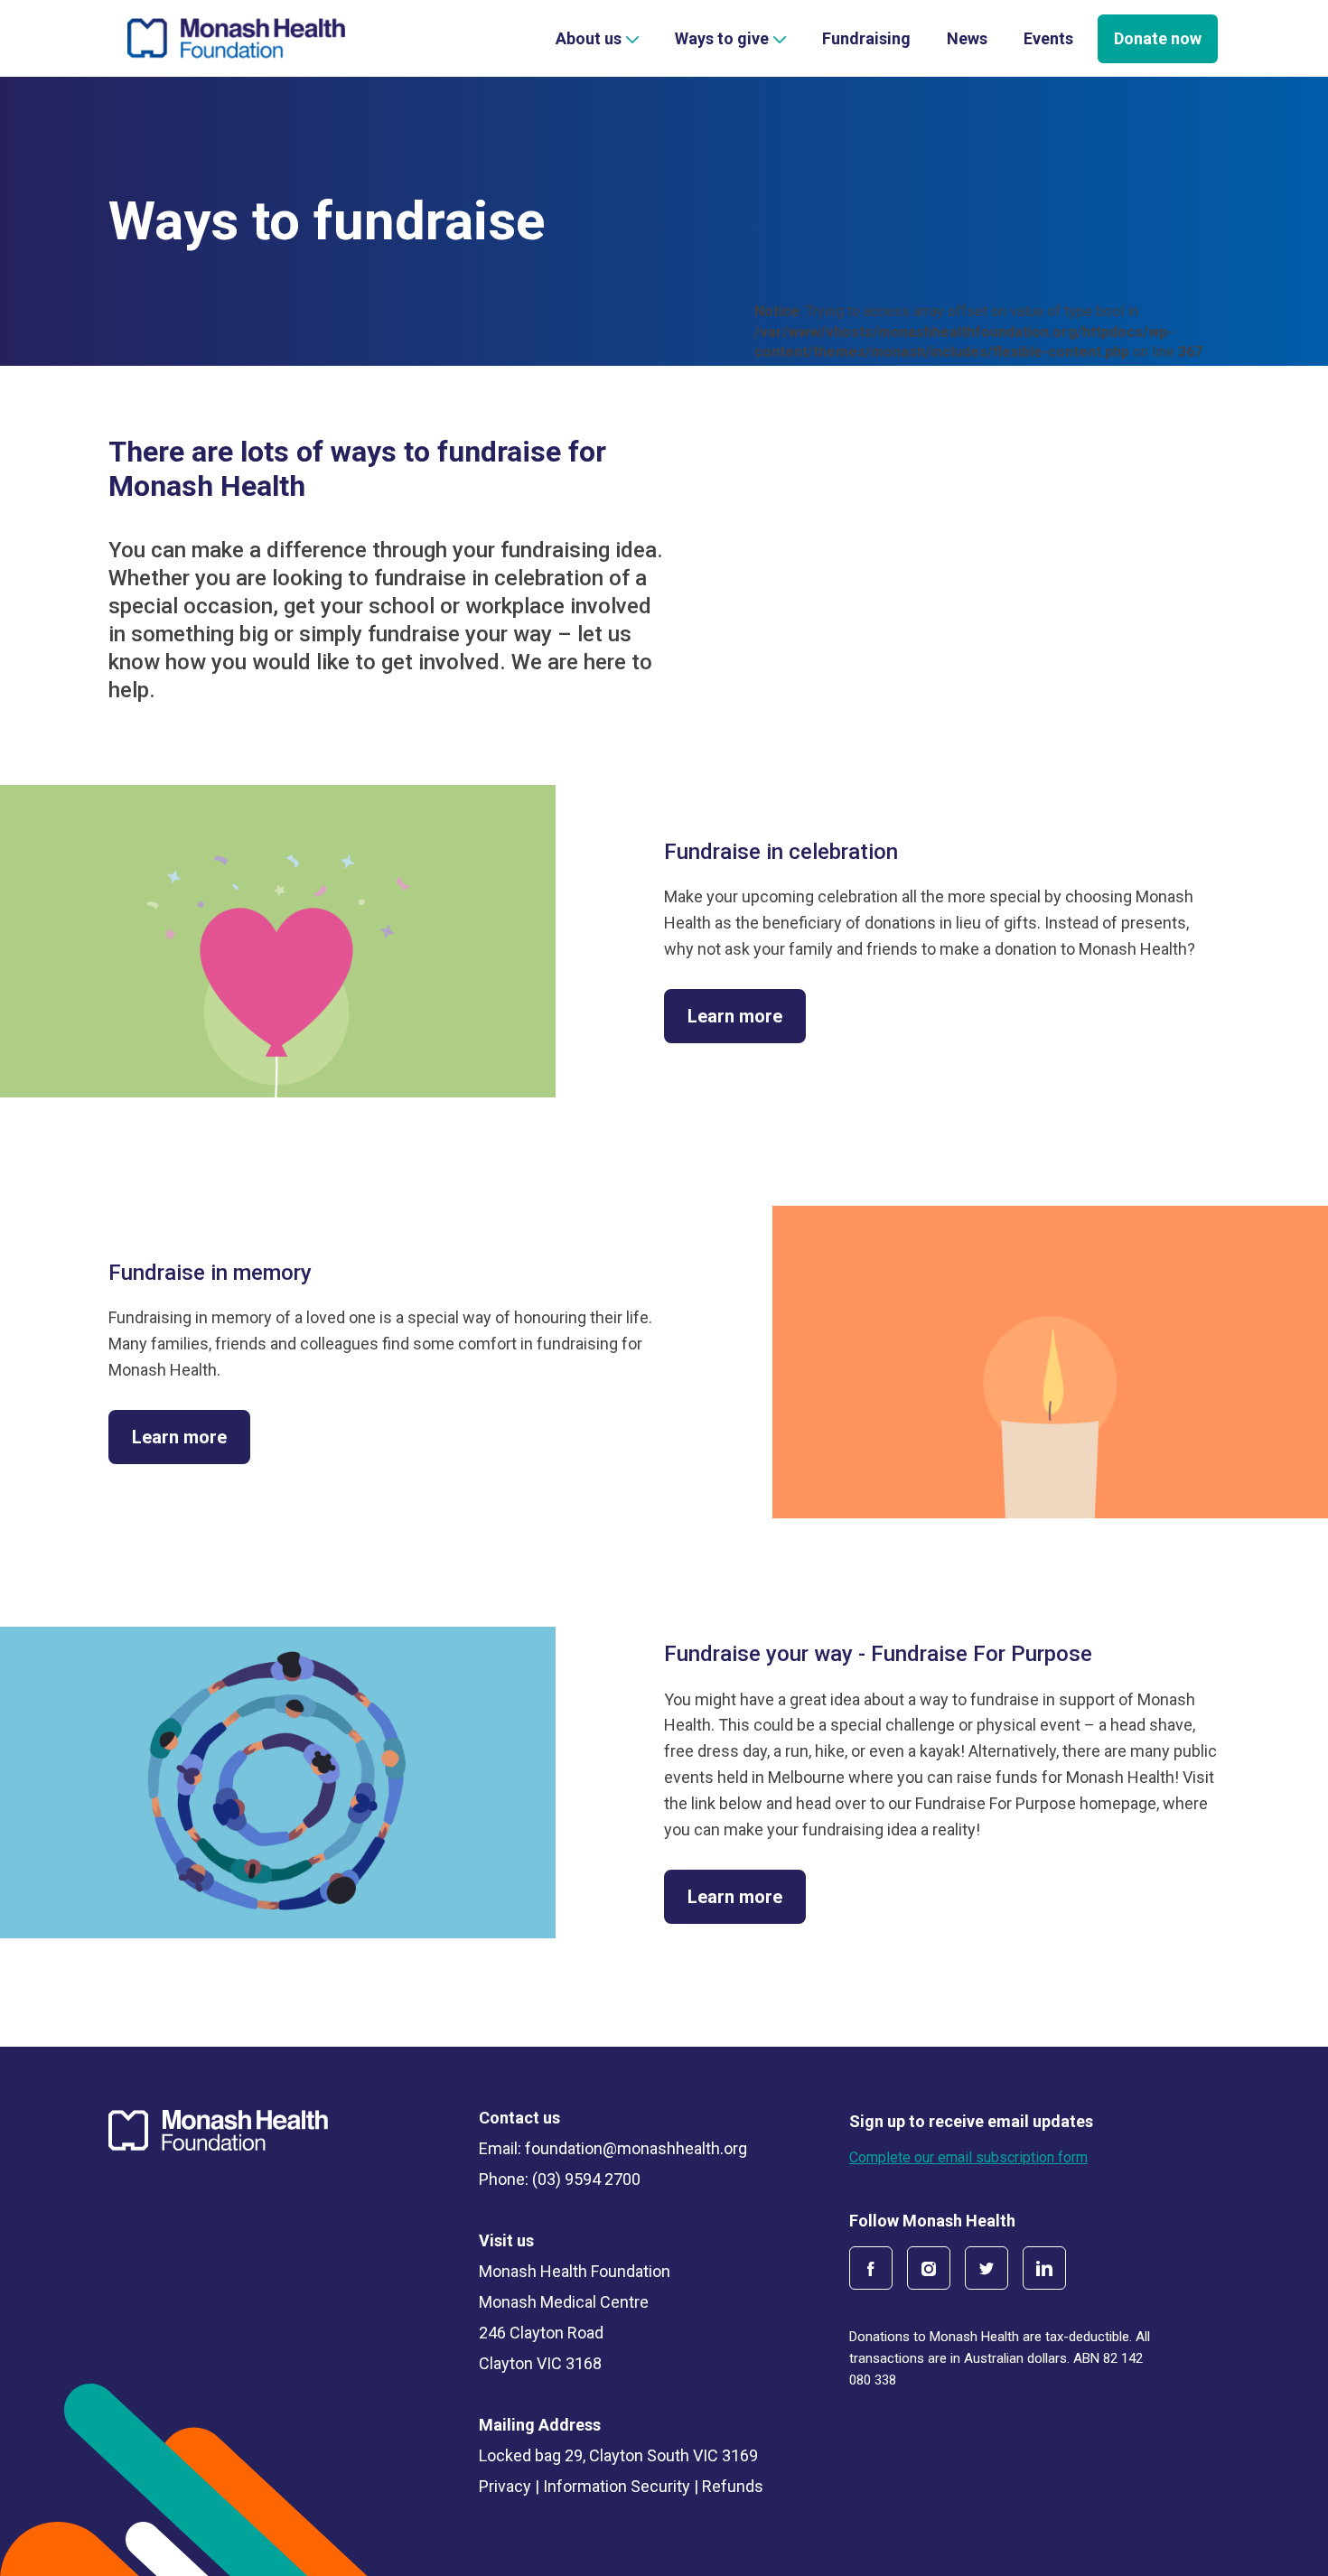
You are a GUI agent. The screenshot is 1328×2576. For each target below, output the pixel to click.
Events (1048, 38)
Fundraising (866, 38)
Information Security (617, 2487)
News (967, 38)
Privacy (505, 2487)
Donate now (1158, 38)
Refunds (733, 2487)
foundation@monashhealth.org (636, 2149)
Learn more (735, 1016)
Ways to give (722, 38)
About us (589, 38)
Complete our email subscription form (968, 2157)
